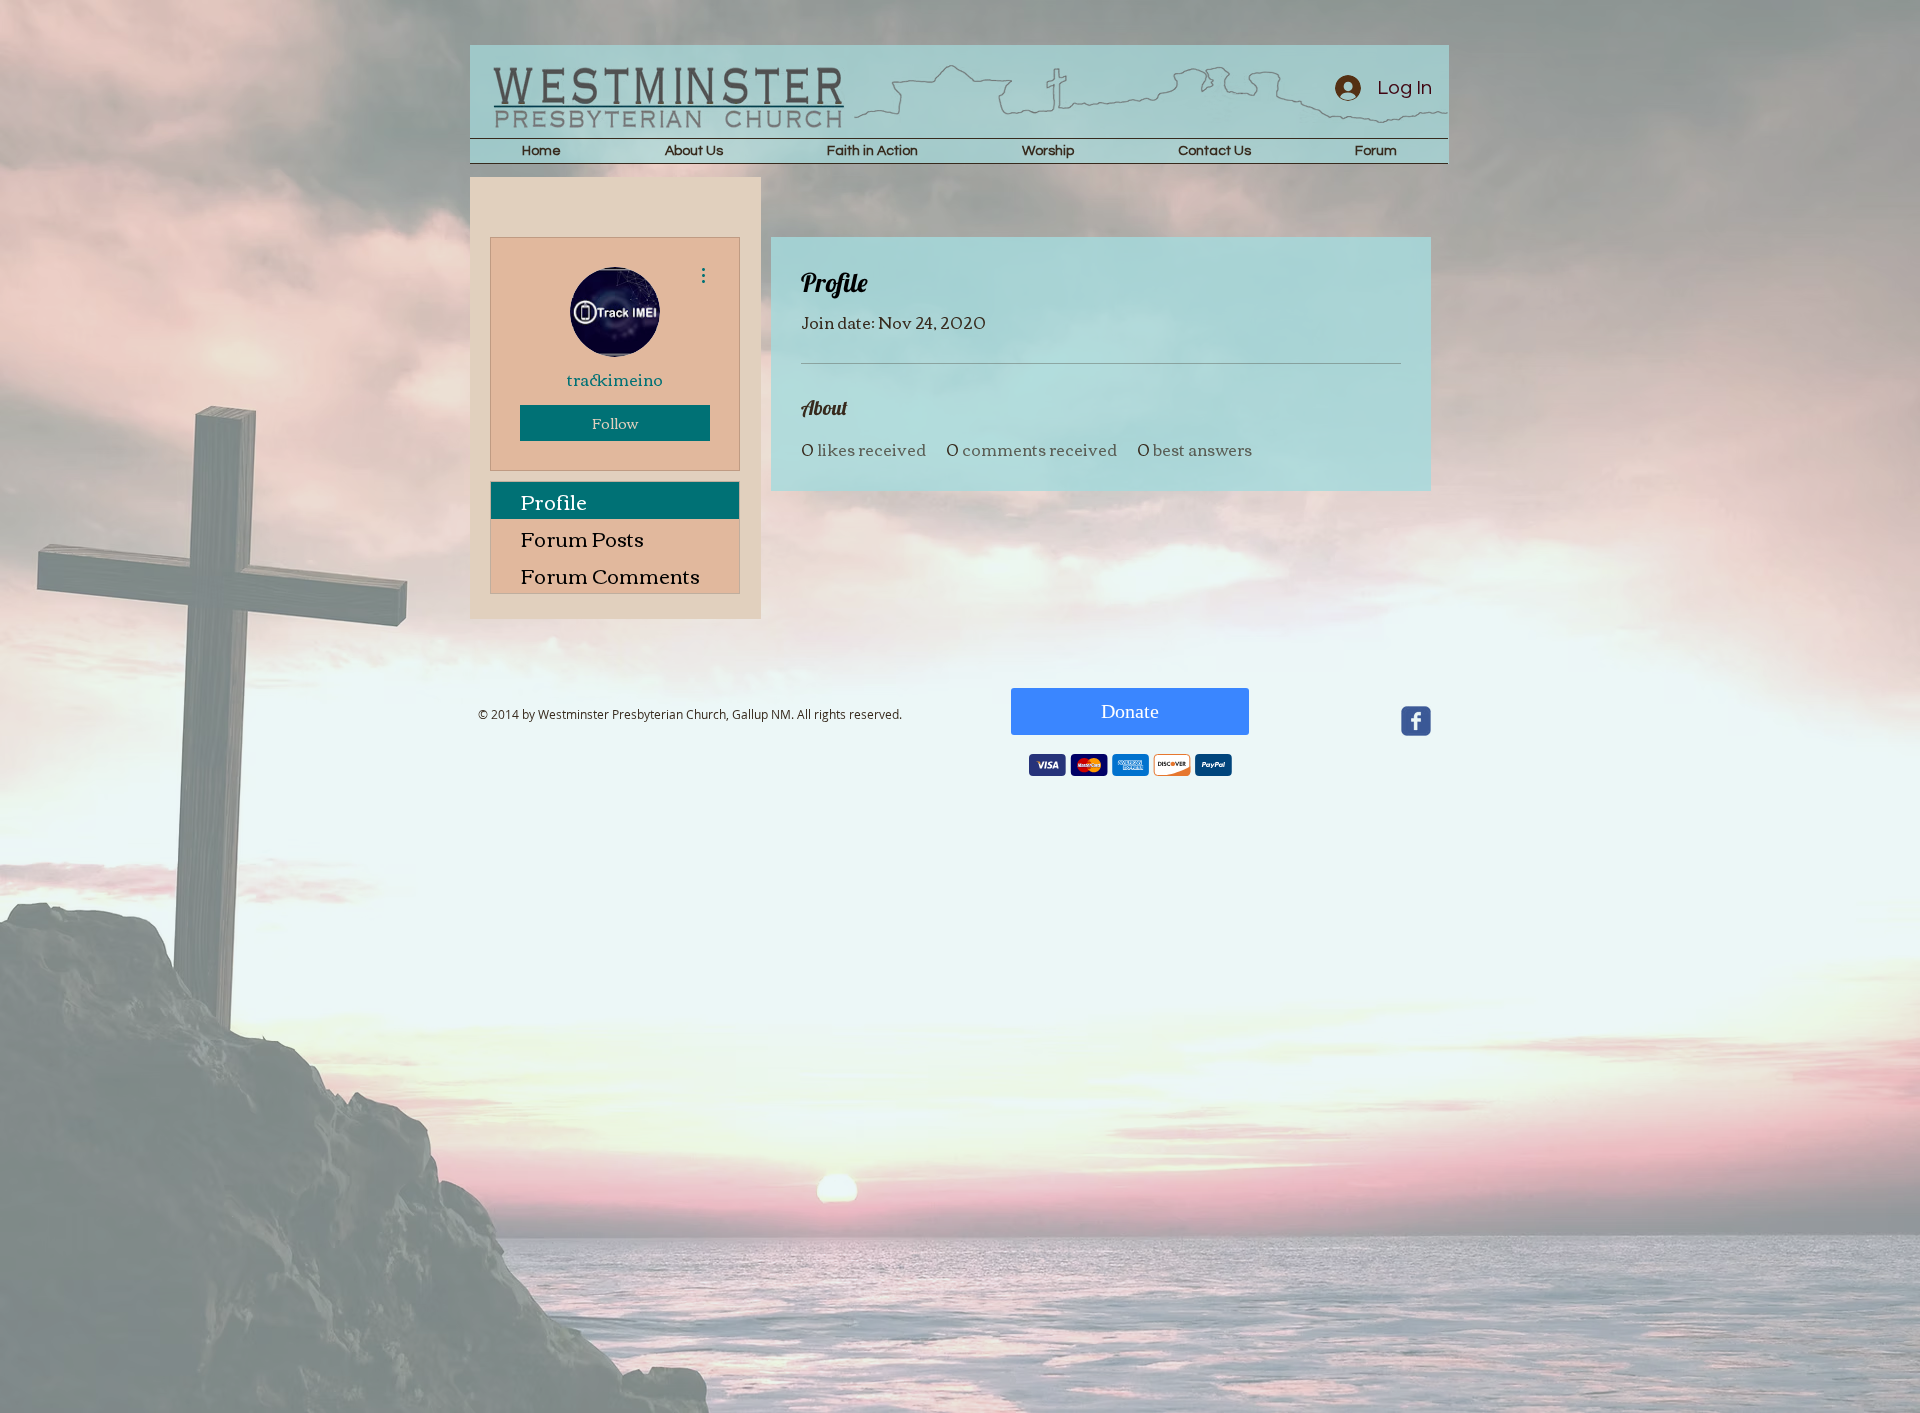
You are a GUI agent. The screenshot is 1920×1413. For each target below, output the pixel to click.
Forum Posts (582, 537)
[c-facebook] (1416, 721)
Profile (554, 500)
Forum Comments (610, 574)
